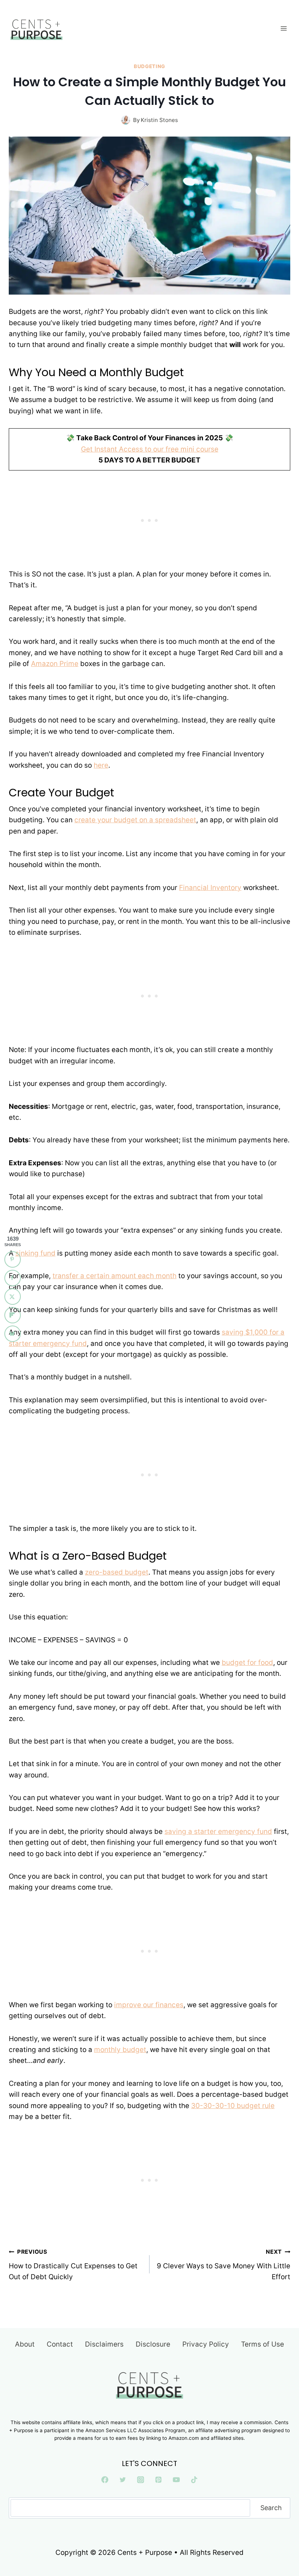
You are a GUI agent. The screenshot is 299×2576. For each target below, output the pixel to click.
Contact (60, 2344)
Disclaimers (104, 2344)
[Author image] (126, 120)
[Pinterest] (158, 2480)
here (101, 765)
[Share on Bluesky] (13, 1334)
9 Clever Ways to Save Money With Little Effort (224, 2265)
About (25, 2344)
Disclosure (153, 2344)
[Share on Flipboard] (13, 1315)
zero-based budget (117, 1572)
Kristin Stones (159, 120)
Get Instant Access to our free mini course (150, 449)
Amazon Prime (55, 664)
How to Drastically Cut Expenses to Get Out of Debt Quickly (73, 2265)
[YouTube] (176, 2480)
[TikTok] (194, 2480)
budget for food (247, 1663)
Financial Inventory (210, 888)
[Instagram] (141, 2480)
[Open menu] (284, 28)
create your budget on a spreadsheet (135, 820)
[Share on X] (13, 1297)
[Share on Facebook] (13, 1278)
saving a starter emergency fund (218, 1831)
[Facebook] (105, 2480)
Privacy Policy (206, 2344)
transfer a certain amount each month (114, 1276)
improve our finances (149, 2005)
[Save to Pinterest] (13, 1259)
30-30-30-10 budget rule (233, 2106)
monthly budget (120, 2050)
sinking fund (35, 1253)
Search (271, 2507)
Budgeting (149, 66)
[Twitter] (123, 2480)
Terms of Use (263, 2344)
